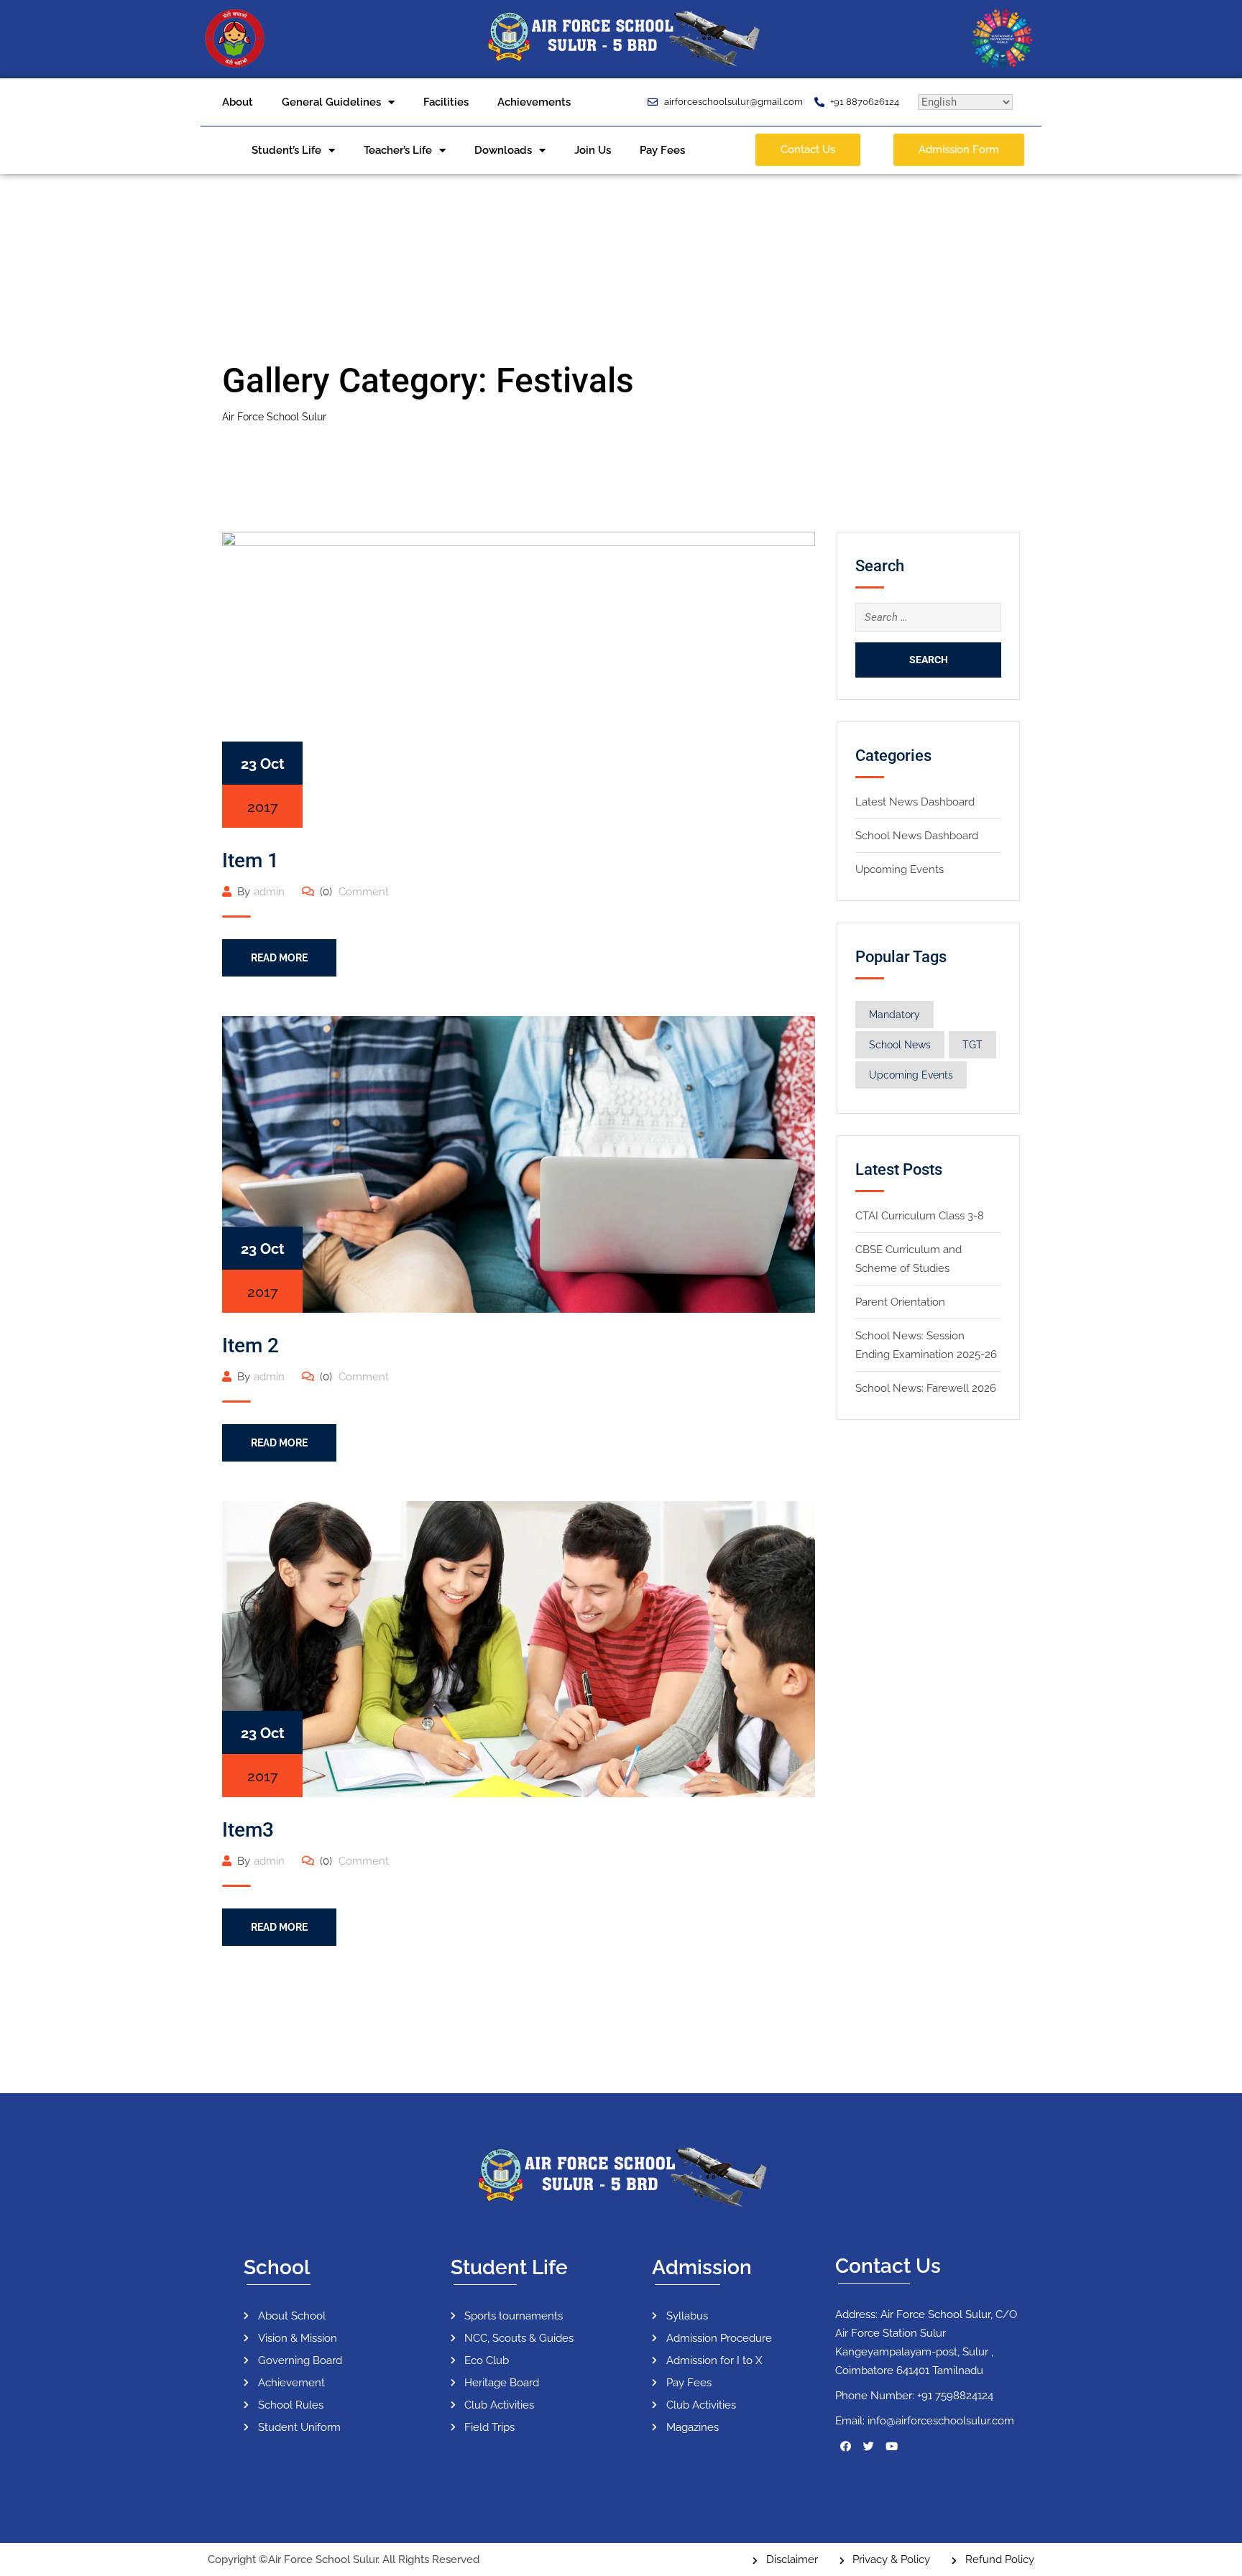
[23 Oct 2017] (519, 679)
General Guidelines (331, 102)
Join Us (593, 150)
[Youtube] (892, 2446)
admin (269, 892)
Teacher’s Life (398, 150)
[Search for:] (928, 617)
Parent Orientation (900, 1302)
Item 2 (250, 1345)
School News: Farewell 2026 (926, 1388)
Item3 (248, 1830)
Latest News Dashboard (915, 802)
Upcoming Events (900, 869)
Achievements (534, 102)
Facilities (446, 102)
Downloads (503, 150)
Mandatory (894, 1015)
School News (900, 1045)
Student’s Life (286, 150)
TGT (972, 1045)
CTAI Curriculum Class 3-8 (920, 1216)
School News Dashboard (917, 836)
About (238, 102)
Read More (279, 958)
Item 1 (250, 860)
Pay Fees (662, 150)
